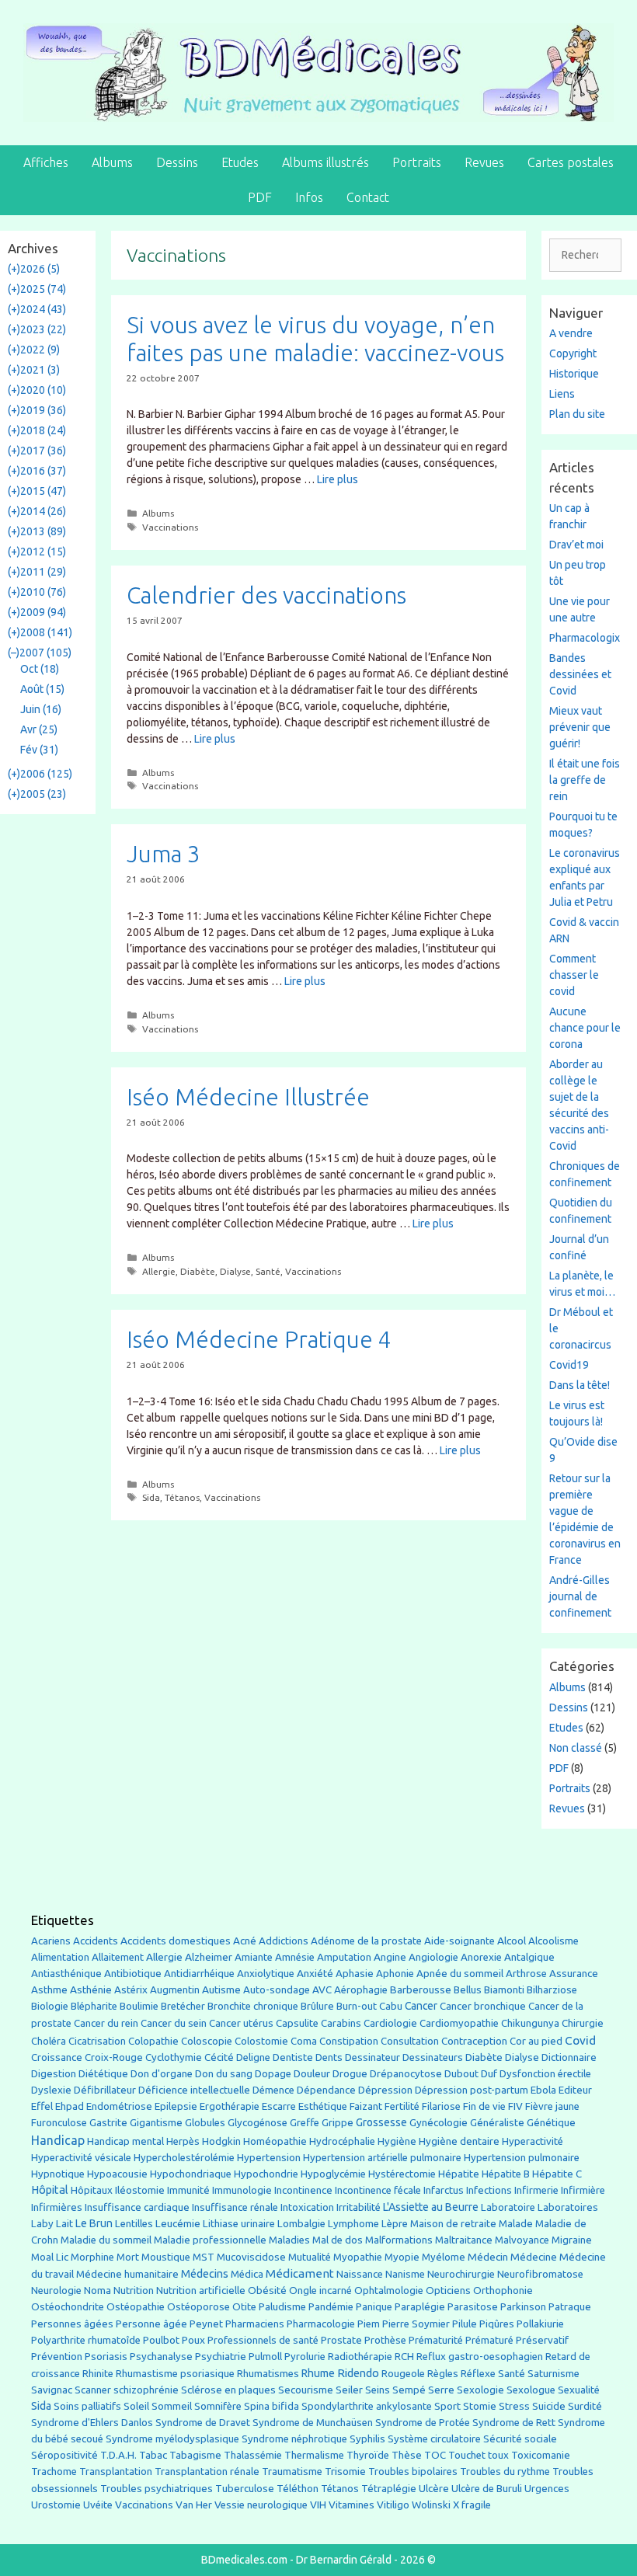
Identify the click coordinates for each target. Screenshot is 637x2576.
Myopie (402, 2257)
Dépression (385, 2090)
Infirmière (583, 2190)
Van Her (194, 2505)
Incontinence (303, 2190)
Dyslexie (51, 2090)
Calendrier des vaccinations (266, 595)
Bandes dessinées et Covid (580, 674)
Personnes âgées (72, 2324)
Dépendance (326, 2090)
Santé (268, 1271)
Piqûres (497, 2324)
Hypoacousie (117, 2174)
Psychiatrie (221, 2356)
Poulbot (161, 2340)
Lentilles (134, 2224)
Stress (514, 2406)
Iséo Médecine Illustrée (248, 1097)
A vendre (571, 333)
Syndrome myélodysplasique (172, 2439)
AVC (322, 1990)
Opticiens (448, 2291)
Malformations (399, 2240)
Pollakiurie (540, 2324)
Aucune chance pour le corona (585, 1028)
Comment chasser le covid (574, 975)
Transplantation (116, 2472)
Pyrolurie (305, 2357)
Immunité (188, 2190)
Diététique (103, 2073)
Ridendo (358, 2373)
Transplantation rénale (207, 2472)
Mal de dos (338, 2240)
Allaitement (118, 1957)
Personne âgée (151, 2324)
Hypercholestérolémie (184, 2158)
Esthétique (323, 2106)
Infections (489, 2190)
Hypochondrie (266, 2174)
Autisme (221, 1989)
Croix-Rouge (114, 2057)
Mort (128, 2257)
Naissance (360, 2274)
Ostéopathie (136, 2307)
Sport (447, 2406)
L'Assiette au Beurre (431, 2207)
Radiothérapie (360, 2357)
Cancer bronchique (483, 2006)
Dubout (461, 2073)
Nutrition (134, 2290)
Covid (580, 2040)
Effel (42, 2106)
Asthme (49, 1989)
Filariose (441, 2106)
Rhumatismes (268, 2374)
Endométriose (119, 2106)
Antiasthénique (66, 1974)
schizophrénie (146, 2390)
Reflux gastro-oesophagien (480, 2357)
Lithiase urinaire (239, 2224)
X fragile (472, 2505)
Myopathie (358, 2257)
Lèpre (395, 2224)
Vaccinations (170, 527)
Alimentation (60, 1957)
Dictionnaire (569, 2057)
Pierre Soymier (416, 2324)
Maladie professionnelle (210, 2240)
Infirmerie (536, 2190)
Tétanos (182, 1497)
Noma (97, 2291)
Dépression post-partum (472, 2090)
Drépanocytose (406, 2074)
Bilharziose (552, 1990)
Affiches (46, 162)
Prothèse (385, 2340)
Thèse (407, 2455)
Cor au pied (536, 2041)
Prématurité (436, 2340)
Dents (329, 2057)
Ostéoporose (198, 2307)
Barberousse (421, 1989)
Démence (273, 2090)
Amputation (344, 1957)
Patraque (570, 2307)
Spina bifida (272, 2406)
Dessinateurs (433, 2057)
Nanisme (405, 2274)
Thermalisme (314, 2455)
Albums (112, 162)
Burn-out (357, 2006)
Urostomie (56, 2505)
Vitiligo (393, 2505)
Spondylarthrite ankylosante (367, 2406)
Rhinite (98, 2374)
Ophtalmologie (389, 2291)
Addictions (284, 1941)
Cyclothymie (174, 2057)
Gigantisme (156, 2123)
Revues (484, 162)
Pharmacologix (585, 638)
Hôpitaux (92, 2190)
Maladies (289, 2240)
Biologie (50, 2006)
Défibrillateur (105, 2090)
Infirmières (57, 2207)
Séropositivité (64, 2455)
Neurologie (56, 2291)
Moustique (166, 2257)
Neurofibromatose (540, 2274)
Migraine (572, 2240)
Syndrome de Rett (514, 2423)
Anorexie (481, 1957)
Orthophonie (503, 2291)
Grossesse (381, 2122)
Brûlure (317, 2006)
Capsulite (297, 2023)
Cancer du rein (106, 2023)
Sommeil (172, 2406)
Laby (42, 2224)
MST (204, 2257)
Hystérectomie (402, 2174)
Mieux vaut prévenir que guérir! (580, 727)
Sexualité (579, 2390)
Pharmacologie (321, 2324)
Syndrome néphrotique (294, 2439)
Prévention (57, 2356)
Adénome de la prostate (366, 1941)
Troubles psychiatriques (157, 2489)
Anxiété (315, 1974)
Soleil (136, 2406)
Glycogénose (258, 2123)
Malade (516, 2224)
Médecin (488, 2257)
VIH (318, 2505)
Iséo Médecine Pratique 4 (259, 1339)
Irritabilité (359, 2207)
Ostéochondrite (68, 2307)
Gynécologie (439, 2122)
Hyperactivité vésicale (81, 2158)
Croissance (57, 2057)
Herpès (183, 2141)
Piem (369, 2324)
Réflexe (478, 2374)
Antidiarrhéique (199, 1974)
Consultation (410, 2041)
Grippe (338, 2123)
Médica (247, 2274)
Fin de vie (484, 2106)
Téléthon (298, 2489)
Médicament (300, 2273)
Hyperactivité (533, 2141)
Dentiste (293, 2057)
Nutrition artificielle (201, 2291)
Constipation (349, 2041)
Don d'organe (162, 2074)
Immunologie (242, 2190)
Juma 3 (164, 854)
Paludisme (282, 2307)
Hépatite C (557, 2174)
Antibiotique (133, 1973)
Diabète (198, 1271)
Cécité (219, 2057)
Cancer (421, 2006)
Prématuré (489, 2340)
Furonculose (59, 2123)
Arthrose (526, 1974)
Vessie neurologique (261, 2505)
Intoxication (307, 2207)
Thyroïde (368, 2455)
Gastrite (108, 2123)
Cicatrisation (97, 2041)
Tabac (153, 2455)
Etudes (240, 162)
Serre (441, 2390)
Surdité (585, 2406)
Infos (309, 197)
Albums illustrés (325, 162)
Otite (244, 2307)
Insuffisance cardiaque (137, 2207)
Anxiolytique (266, 1974)
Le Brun (94, 2223)
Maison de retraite (453, 2224)
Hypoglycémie (333, 2174)
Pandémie (331, 2307)
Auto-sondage (277, 1990)
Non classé (576, 1748)
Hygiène (397, 2141)
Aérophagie (361, 1990)
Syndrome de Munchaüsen (313, 2423)
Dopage (273, 2074)
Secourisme (306, 2390)
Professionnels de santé (263, 2340)
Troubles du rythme (505, 2472)
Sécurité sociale (520, 2439)
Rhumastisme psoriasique (175, 2374)
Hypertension (269, 2157)
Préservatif (542, 2340)
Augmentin (175, 1990)
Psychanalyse (161, 2356)
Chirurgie (583, 2023)
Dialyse (235, 1271)
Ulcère (434, 2489)
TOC (435, 2455)
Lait (64, 2224)
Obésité (267, 2290)
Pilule (465, 2324)
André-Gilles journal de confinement (580, 1596)
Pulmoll (265, 2357)
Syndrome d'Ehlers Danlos (92, 2423)
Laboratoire (508, 2207)
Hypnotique (58, 2174)
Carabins (341, 2023)
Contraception (474, 2041)
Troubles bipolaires (413, 2472)
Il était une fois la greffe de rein (585, 780)
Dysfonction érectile (545, 2074)
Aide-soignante (459, 1941)
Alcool (512, 1941)
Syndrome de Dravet (203, 2423)
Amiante (254, 1957)
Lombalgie (301, 2224)
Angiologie (433, 1957)
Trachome (54, 2472)
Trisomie (345, 2471)
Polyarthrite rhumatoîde (86, 2340)
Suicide (549, 2406)
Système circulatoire (434, 2439)
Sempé (409, 2390)
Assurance (574, 1974)
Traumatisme (292, 2472)
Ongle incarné (320, 2291)
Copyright (573, 353)
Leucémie (178, 2223)
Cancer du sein (174, 2023)
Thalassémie (253, 2455)
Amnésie (295, 1957)
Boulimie (139, 2006)
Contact (368, 197)
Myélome (444, 2257)
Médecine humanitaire (127, 2274)
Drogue (350, 2073)
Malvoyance (522, 2240)
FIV (515, 2106)
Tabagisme (195, 2455)
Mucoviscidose (251, 2257)
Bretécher (183, 2006)
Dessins (177, 162)
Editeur (575, 2090)
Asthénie (91, 1989)
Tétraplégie (389, 2489)
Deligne (253, 2057)
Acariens (51, 1941)
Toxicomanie (541, 2455)
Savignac (52, 2390)
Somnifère (218, 2406)
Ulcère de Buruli (487, 2489)
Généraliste (497, 2122)
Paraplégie (420, 2306)
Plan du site (577, 414)
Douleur (312, 2073)
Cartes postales (571, 162)
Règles (443, 2374)
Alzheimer (209, 1957)
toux (498, 2455)
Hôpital (50, 2190)
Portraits (417, 162)
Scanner (93, 2390)
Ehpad (70, 2106)
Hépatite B (506, 2174)
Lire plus (338, 479)
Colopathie (153, 2041)
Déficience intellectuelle (194, 2090)
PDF (260, 197)
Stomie (480, 2406)
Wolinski (431, 2505)
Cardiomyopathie (459, 2023)
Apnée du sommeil (460, 1974)
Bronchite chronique (253, 2006)
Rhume (318, 2373)
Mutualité (310, 2257)
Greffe (305, 2123)
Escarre (279, 2106)
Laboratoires (568, 2207)
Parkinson (523, 2307)
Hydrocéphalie (342, 2141)
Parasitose (473, 2307)
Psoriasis (106, 2357)
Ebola (543, 2090)
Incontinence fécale (378, 2190)
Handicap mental (125, 2141)
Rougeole (403, 2374)
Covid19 (569, 1365)
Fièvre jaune (552, 2106)
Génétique (551, 2123)
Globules (205, 2123)
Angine (390, 1957)
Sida (151, 1497)
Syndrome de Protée (423, 2423)
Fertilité (402, 2106)
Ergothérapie (230, 2106)
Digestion (54, 2073)
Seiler (349, 2390)
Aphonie (395, 1974)
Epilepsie (176, 2106)
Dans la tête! (580, 1385)
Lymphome (353, 2224)
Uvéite (98, 2505)
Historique (574, 374)
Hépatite (459, 2174)
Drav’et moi (576, 545)
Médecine (534, 2257)
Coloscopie (207, 2041)
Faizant (366, 2106)
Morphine (92, 2257)
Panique (374, 2307)
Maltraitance (464, 2240)
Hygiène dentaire (459, 2141)
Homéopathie (275, 2141)
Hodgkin (221, 2141)
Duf (489, 2073)
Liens (562, 394)
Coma (304, 2041)
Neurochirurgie (461, 2274)
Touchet (467, 2455)
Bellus (468, 1989)
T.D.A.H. (118, 2455)
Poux (193, 2340)
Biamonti (504, 1990)
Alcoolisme (553, 1941)
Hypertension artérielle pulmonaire (382, 2158)
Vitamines (352, 2505)
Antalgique (529, 1957)
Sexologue (531, 2390)
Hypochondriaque (191, 2174)
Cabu (391, 2006)
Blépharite (94, 2006)
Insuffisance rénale (235, 2207)
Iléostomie (140, 2190)
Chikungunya (530, 2023)
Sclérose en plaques (228, 2390)
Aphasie (355, 1974)
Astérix (131, 1990)
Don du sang (224, 2074)
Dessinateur (372, 2057)
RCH (404, 2357)
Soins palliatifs (87, 2406)
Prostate (341, 2340)
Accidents (96, 1941)
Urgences (547, 2488)
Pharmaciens (255, 2324)
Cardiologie (390, 2023)
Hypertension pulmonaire (522, 2158)
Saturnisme (553, 2374)
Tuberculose (245, 2489)
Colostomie (261, 2041)
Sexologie (480, 2390)
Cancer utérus (241, 2023)
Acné (245, 1941)
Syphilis (367, 2439)
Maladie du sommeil (106, 2240)
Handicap (58, 2140)
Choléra (49, 2041)
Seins (378, 2390)
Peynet (206, 2324)
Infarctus (444, 2190)
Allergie (159, 1271)
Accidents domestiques (176, 1941)
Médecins (205, 2273)
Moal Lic (50, 2257)
